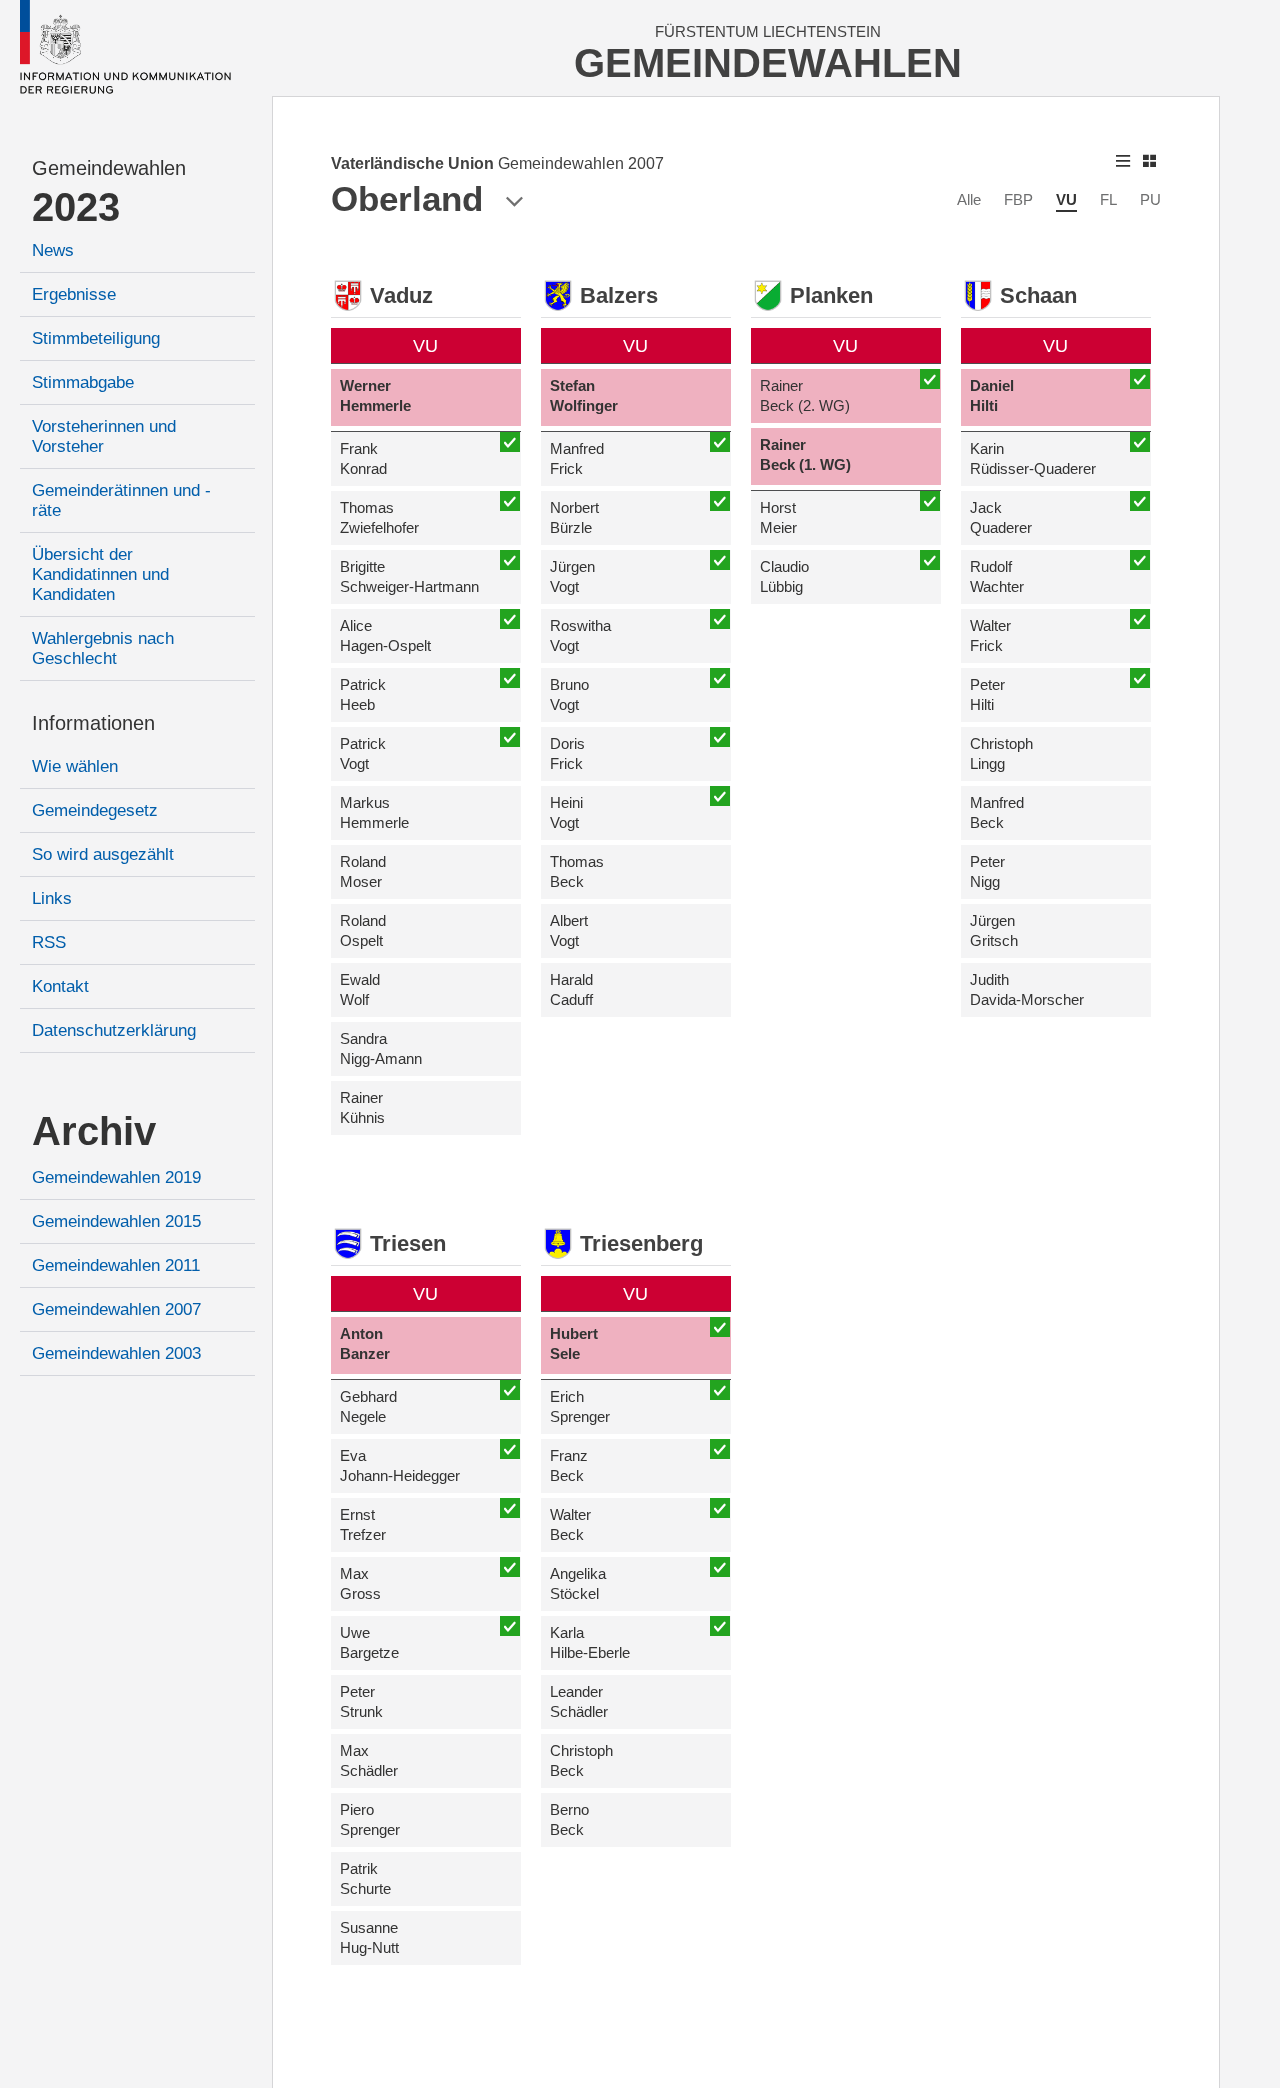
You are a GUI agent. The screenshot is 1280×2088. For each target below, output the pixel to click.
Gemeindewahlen (109, 168)
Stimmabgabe (83, 382)
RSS (49, 942)
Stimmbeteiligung (96, 338)
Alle (969, 199)
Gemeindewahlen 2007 (116, 1309)
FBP (1018, 199)
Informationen (93, 723)
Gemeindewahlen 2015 (116, 1221)
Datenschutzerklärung (114, 1030)
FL (1108, 199)
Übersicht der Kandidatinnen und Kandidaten (100, 574)
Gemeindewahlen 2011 (116, 1265)
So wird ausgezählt (103, 854)
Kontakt (60, 986)
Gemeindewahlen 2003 (116, 1353)
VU (1066, 199)
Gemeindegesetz (95, 810)
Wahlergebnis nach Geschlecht (103, 648)
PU (1150, 199)
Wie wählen (75, 766)
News (53, 250)
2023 (76, 207)
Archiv (94, 1131)
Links (52, 898)
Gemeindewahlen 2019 (116, 1177)
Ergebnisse (74, 294)
